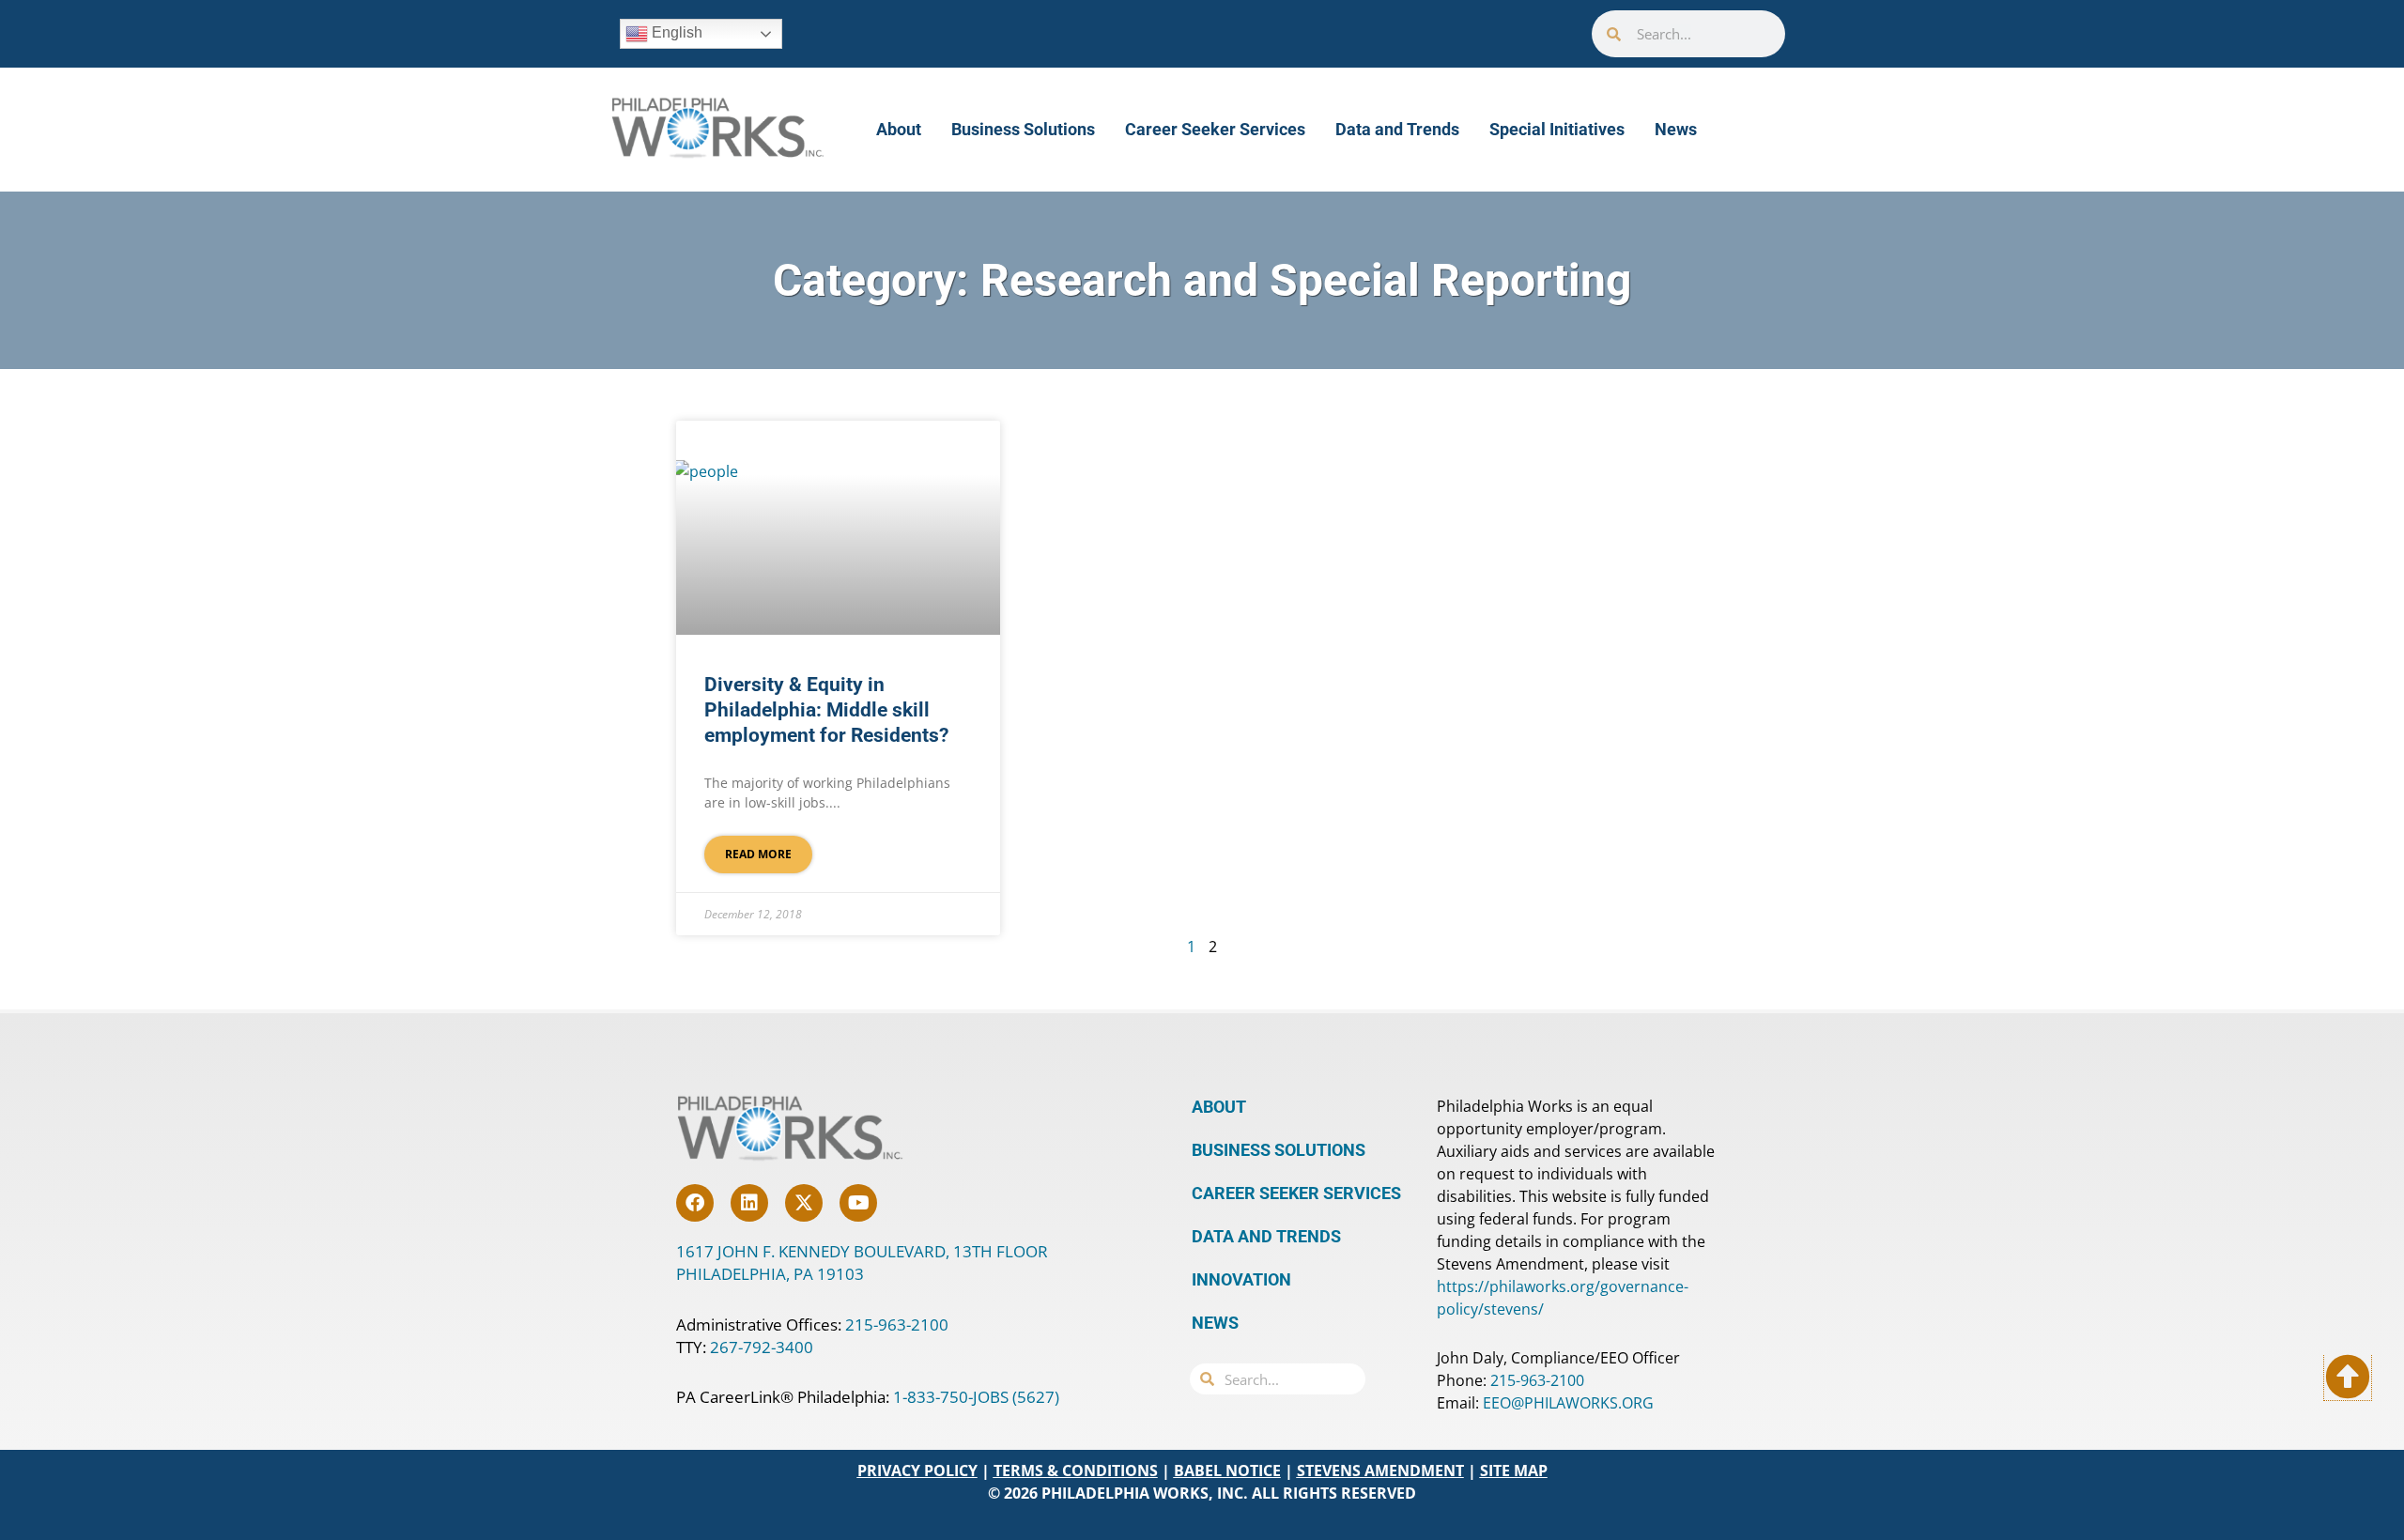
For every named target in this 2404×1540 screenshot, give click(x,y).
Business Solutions (1023, 129)
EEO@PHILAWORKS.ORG (1568, 1403)
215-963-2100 (897, 1324)
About (899, 129)
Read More (758, 854)
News (1676, 129)
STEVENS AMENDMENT (1380, 1471)
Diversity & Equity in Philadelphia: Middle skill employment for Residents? (826, 710)
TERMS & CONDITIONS (1076, 1471)
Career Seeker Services (1215, 129)
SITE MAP (1514, 1471)
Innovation (1241, 1279)
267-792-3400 (762, 1347)
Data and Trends (1397, 129)
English (675, 32)
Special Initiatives (1557, 129)
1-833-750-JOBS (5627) (976, 1397)
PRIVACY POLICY (917, 1471)
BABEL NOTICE (1227, 1471)
